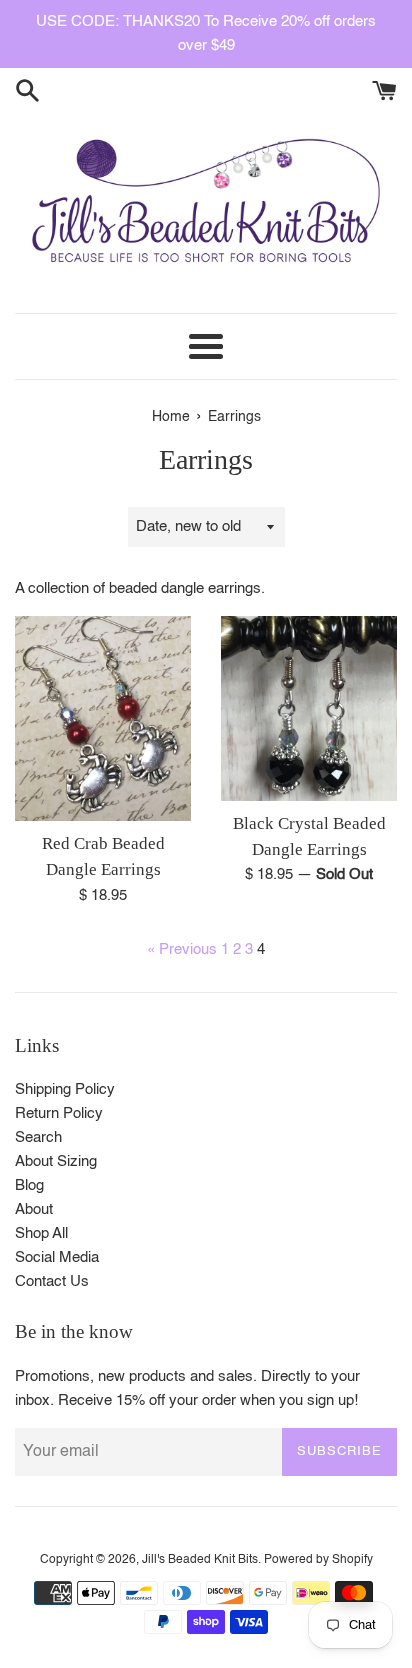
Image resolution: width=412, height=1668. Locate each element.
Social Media (57, 1257)
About (34, 1209)
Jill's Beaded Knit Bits (200, 1560)
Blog (29, 1185)
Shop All (41, 1233)
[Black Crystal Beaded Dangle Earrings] (309, 708)
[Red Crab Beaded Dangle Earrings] (103, 718)
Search (38, 1137)
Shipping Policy (65, 1089)
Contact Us (52, 1281)
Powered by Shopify (318, 1560)
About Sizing (56, 1161)
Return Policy (59, 1113)
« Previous (182, 949)
